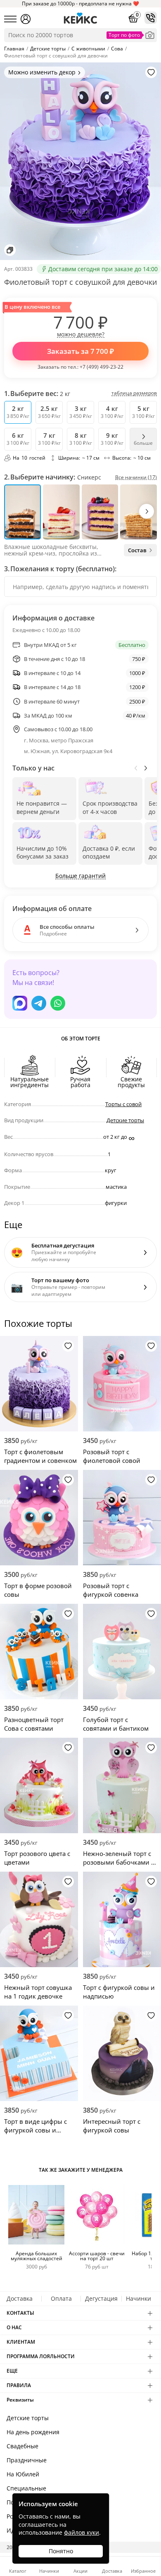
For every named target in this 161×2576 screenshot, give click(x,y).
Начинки (139, 2298)
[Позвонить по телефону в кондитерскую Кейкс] (151, 18)
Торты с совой (123, 1104)
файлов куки (82, 2532)
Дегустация (101, 2298)
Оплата (61, 2298)
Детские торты (125, 1120)
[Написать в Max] (20, 1003)
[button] (147, 511)
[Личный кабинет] (26, 19)
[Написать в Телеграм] (39, 1003)
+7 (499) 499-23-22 (102, 367)
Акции (80, 2570)
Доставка (20, 2298)
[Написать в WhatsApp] (58, 1003)
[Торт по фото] (150, 35)
